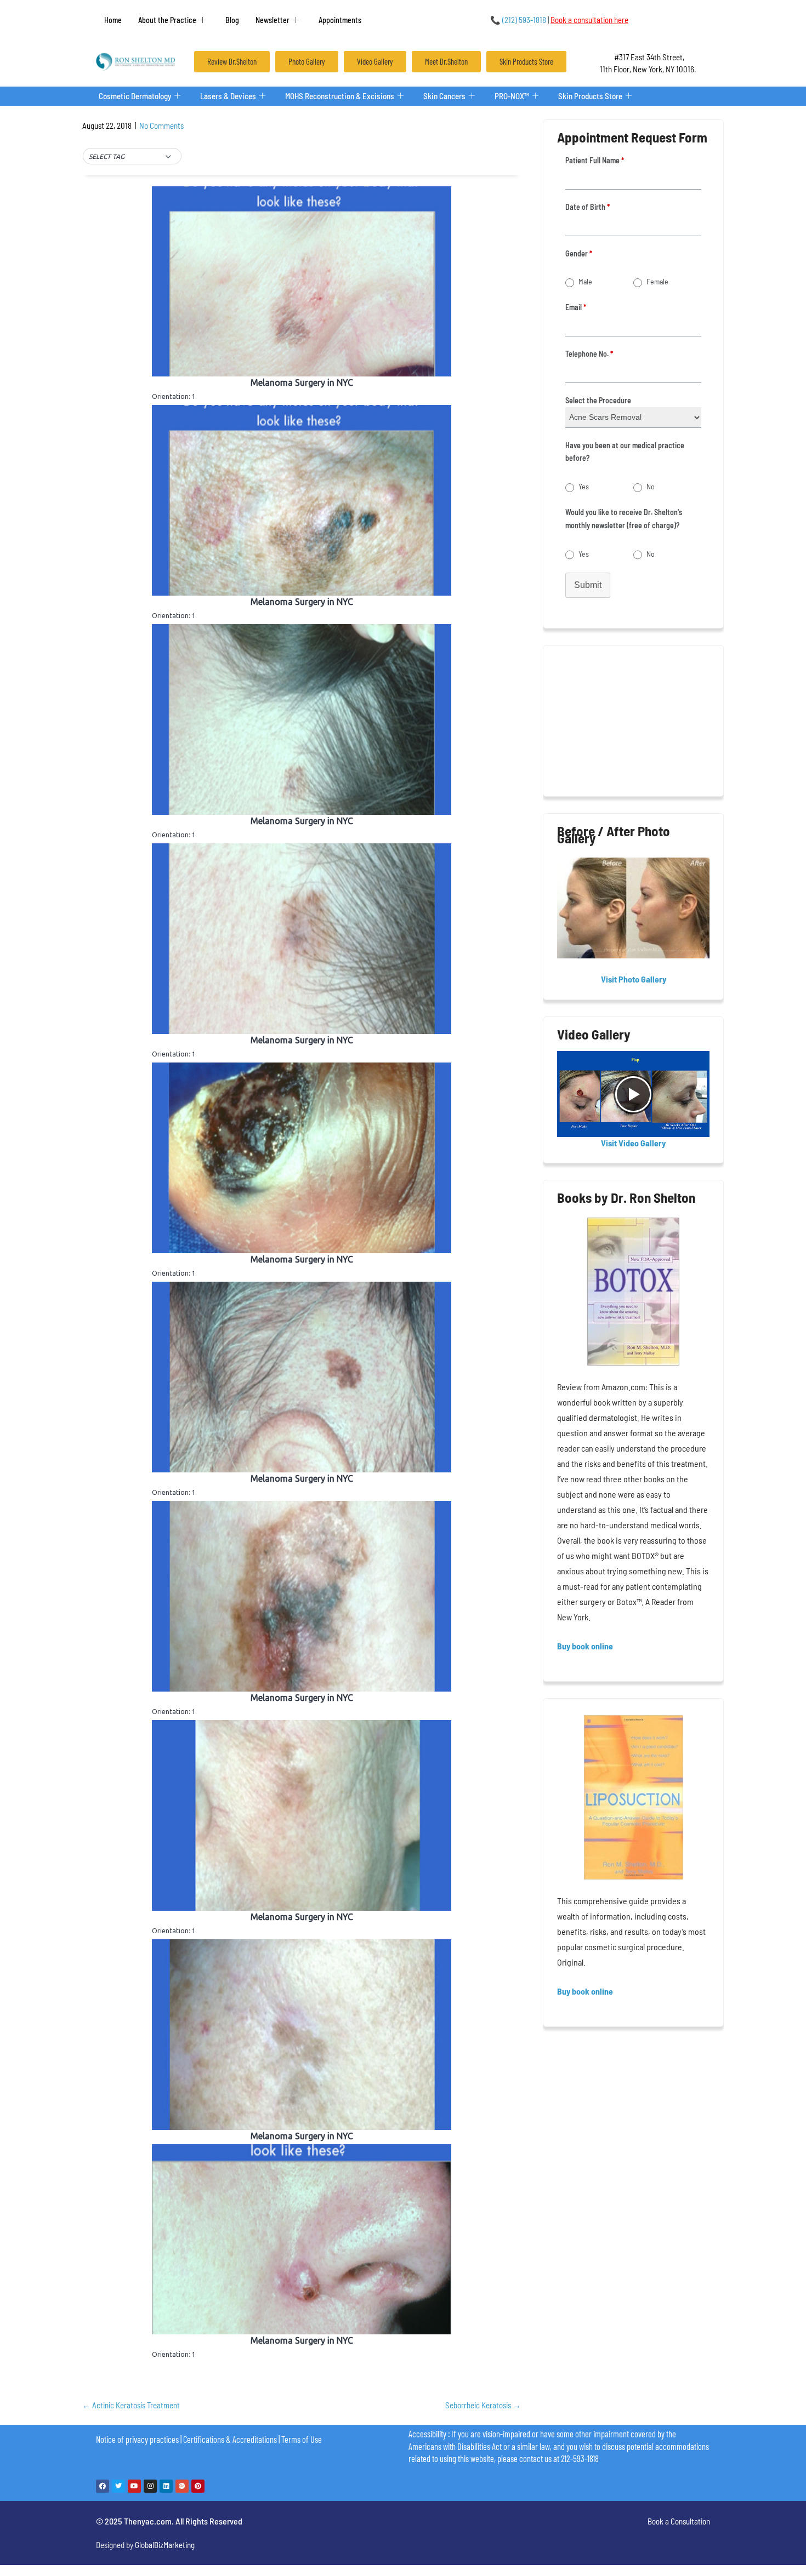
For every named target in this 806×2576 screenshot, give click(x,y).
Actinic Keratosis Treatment (131, 2405)
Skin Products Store (590, 96)
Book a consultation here (589, 20)
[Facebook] (103, 2486)
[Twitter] (118, 2486)
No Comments (161, 125)
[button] (132, 157)
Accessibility (427, 2434)
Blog (232, 20)
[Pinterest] (198, 2486)
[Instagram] (150, 2486)
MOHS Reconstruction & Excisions (340, 96)
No (651, 486)
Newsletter (273, 20)
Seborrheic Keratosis (483, 2405)
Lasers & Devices (228, 96)
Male (585, 281)
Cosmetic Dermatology (135, 96)
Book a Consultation (679, 2521)
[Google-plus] (182, 2486)
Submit (588, 585)
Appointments (340, 20)
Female (657, 281)
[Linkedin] (166, 2486)
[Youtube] (134, 2486)
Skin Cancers (444, 96)
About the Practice (167, 20)
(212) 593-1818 (518, 20)
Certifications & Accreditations (230, 2439)
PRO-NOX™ (512, 96)
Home (113, 20)
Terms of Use (302, 2439)
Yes (584, 486)
